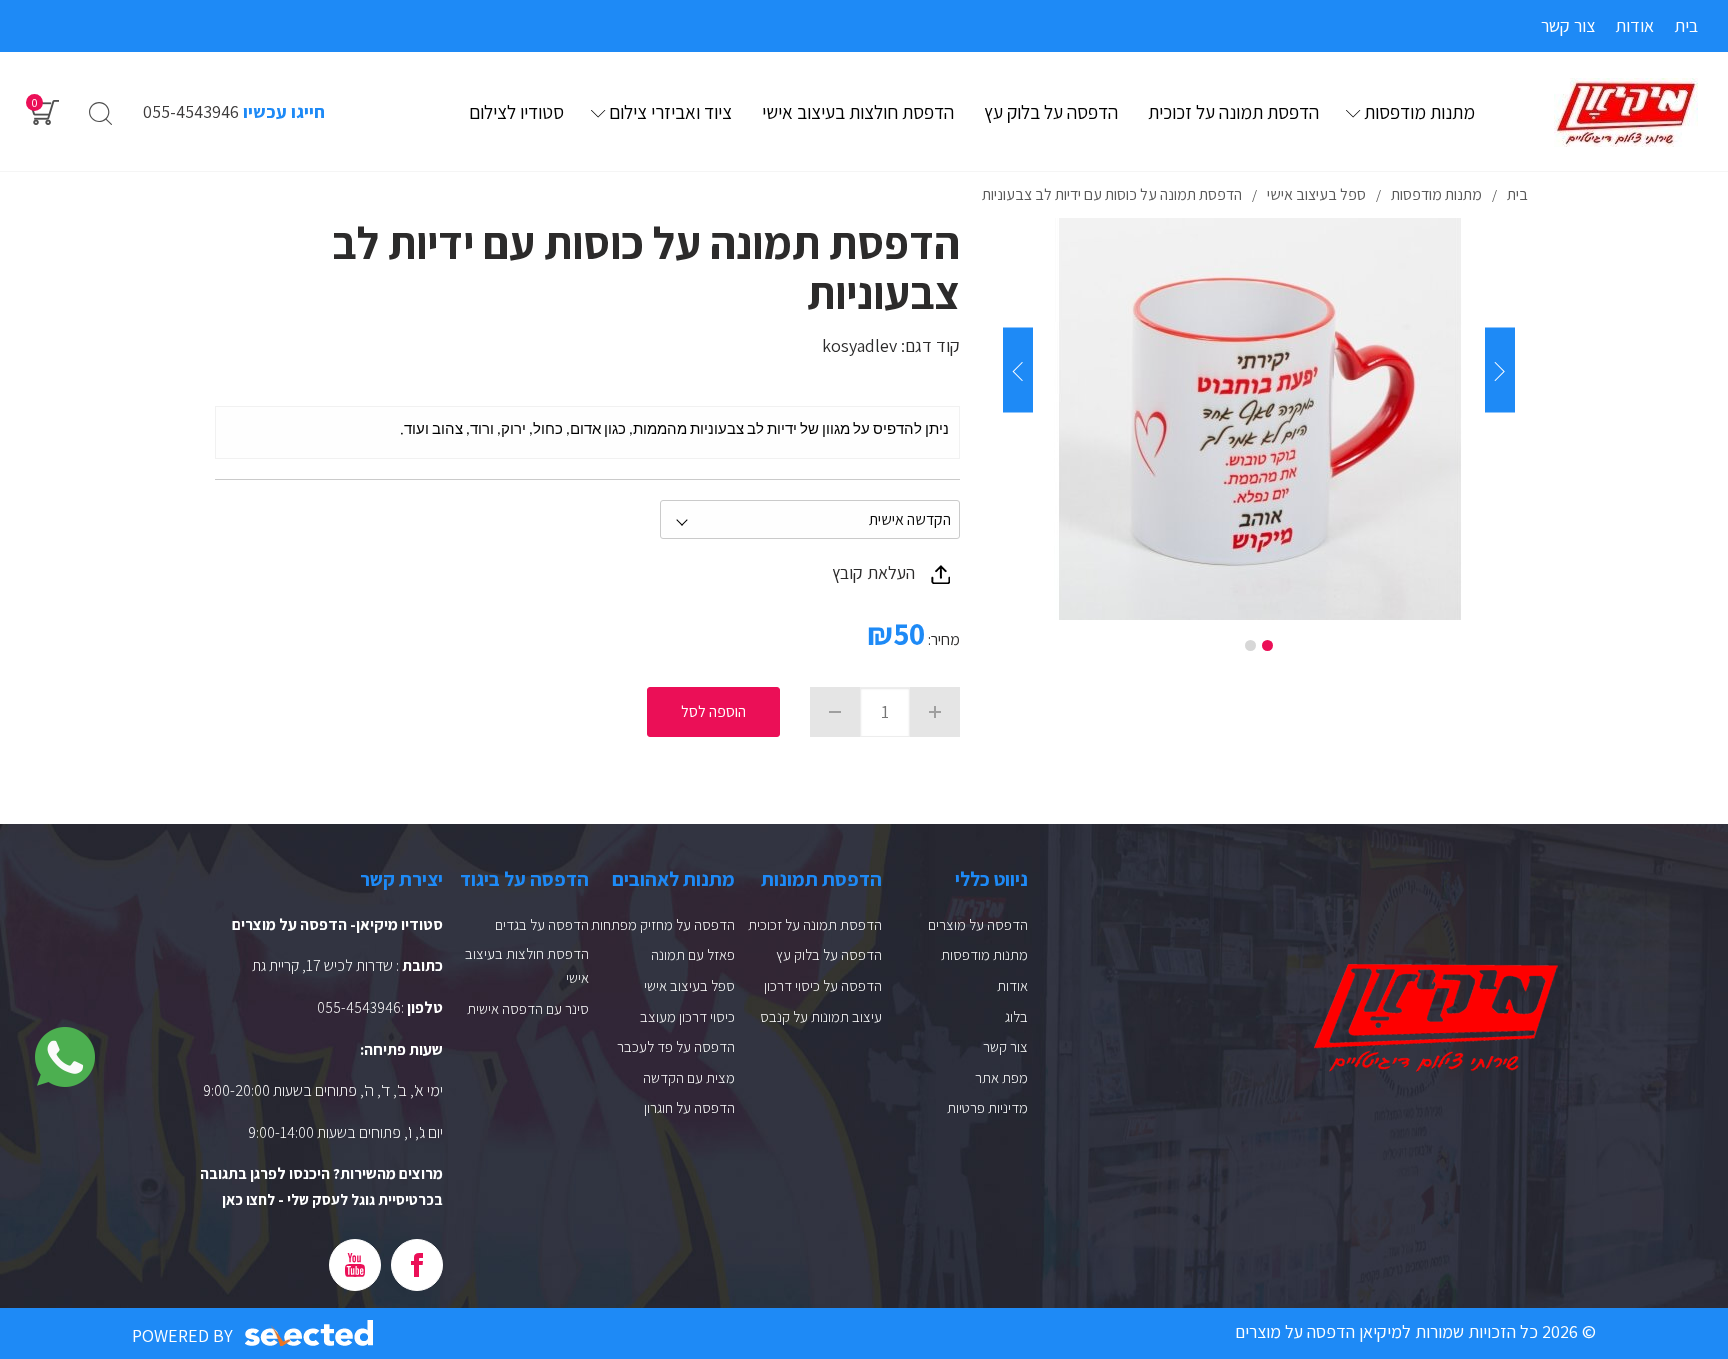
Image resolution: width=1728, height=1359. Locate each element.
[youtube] (355, 1265)
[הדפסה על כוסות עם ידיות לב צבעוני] (1259, 419)
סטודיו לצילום (516, 112)
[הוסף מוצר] (935, 712)
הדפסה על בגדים (542, 924)
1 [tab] (1267, 645)
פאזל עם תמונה (693, 954)
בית (1686, 25)
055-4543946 (191, 111)
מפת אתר (1001, 1077)
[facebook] (417, 1265)
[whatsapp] (65, 1057)
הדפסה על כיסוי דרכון (823, 985)
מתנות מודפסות (1419, 112)
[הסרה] (835, 712)
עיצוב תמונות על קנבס (821, 1016)
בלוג (1016, 1016)
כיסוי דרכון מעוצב (687, 1016)
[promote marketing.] (310, 1333)
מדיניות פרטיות (987, 1107)
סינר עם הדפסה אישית (528, 1008)
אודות (1634, 25)
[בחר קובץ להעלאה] (940, 574)
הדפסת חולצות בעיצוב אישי (858, 112)
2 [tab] (1250, 645)
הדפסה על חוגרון (689, 1107)
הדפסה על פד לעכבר (676, 1046)
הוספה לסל (713, 711)
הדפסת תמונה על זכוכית (1233, 112)
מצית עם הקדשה (689, 1077)
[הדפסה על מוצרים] (1626, 113)
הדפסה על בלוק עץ (1051, 112)
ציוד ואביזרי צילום (670, 112)
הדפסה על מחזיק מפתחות (663, 924)
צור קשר (1568, 25)
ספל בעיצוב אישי (689, 985)
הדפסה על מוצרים (978, 924)
